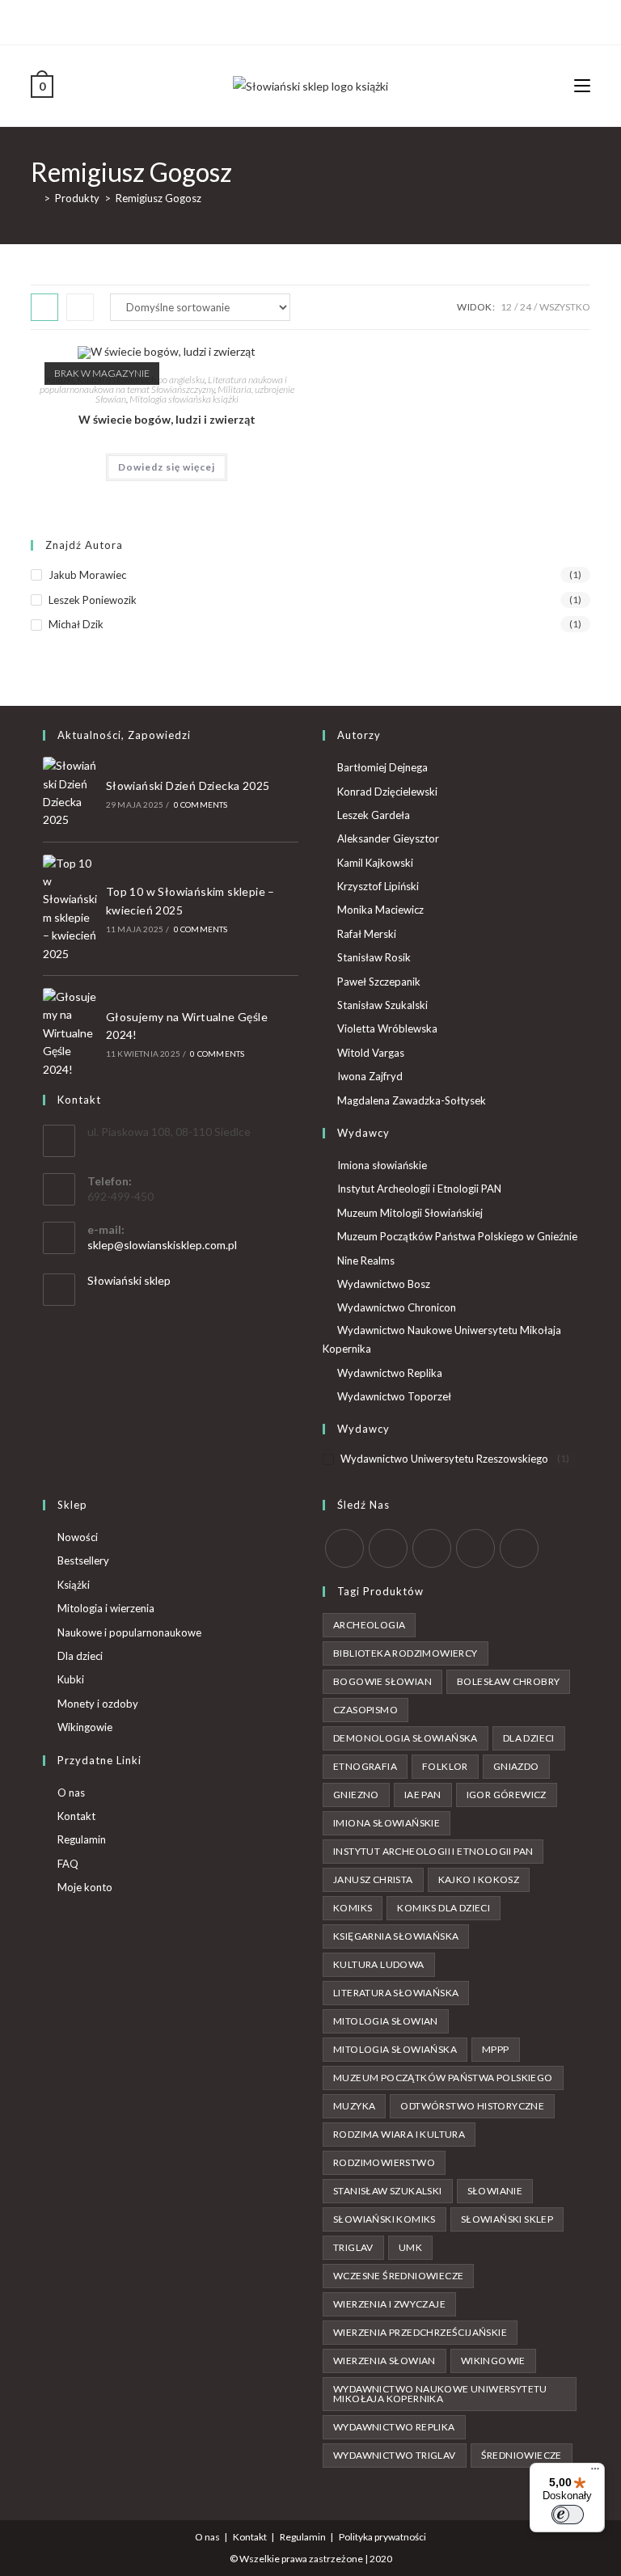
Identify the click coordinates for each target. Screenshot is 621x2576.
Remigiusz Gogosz (158, 198)
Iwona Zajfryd (370, 1076)
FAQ (68, 1864)
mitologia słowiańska (395, 2049)
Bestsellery (83, 1560)
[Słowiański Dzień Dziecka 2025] (70, 793)
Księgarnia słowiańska (396, 1936)
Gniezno (356, 1795)
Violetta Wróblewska (387, 1028)
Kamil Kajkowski (375, 863)
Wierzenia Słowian (384, 2361)
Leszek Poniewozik (93, 600)
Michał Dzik (76, 624)
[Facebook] (299, 20)
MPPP (496, 2049)
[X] (283, 20)
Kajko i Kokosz (479, 1879)
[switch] (568, 2515)
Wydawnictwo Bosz (384, 1284)
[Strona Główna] (35, 198)
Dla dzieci (80, 1656)
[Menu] (595, 2473)
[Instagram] (317, 20)
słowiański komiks (384, 2219)
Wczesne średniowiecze (398, 2276)
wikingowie (493, 2361)
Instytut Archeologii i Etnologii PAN (419, 1189)
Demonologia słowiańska (406, 1738)
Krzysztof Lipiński (378, 886)
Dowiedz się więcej (167, 467)
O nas (71, 1793)
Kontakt (76, 1816)
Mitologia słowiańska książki (184, 399)
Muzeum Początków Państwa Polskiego (443, 2078)
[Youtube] (336, 20)
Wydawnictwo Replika (390, 1373)
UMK (410, 2247)
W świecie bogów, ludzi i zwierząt (167, 419)
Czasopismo (365, 1710)
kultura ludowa (379, 1964)
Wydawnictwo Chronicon (397, 1307)
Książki (74, 1585)
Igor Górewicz (507, 1795)
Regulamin (82, 1839)
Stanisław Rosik (374, 957)
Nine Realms (366, 1261)
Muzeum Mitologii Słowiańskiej (410, 1213)
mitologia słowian (386, 2021)
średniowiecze (522, 2455)
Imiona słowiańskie (382, 1165)
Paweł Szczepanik (379, 982)
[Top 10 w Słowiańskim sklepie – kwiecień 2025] (70, 909)
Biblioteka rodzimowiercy (406, 1653)
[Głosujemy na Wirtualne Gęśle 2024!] (70, 1033)
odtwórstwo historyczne (472, 2106)
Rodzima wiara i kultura (399, 2134)
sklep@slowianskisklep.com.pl (162, 1245)
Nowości (78, 1537)
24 (526, 307)
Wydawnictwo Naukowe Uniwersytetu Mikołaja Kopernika (442, 1339)
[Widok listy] (80, 307)
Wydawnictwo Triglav (395, 2455)
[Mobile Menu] (582, 85)
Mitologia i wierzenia (106, 1608)
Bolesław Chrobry (508, 1681)
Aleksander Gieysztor (388, 838)
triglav (353, 2247)
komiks (353, 1908)
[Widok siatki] (44, 307)
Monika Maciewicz (380, 910)
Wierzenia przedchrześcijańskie (420, 2332)
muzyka (354, 2106)
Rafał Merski (367, 934)
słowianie (495, 2191)
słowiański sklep (507, 2219)
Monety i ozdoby (98, 1704)
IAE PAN (423, 1795)
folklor (445, 1766)
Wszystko (565, 307)
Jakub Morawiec (87, 575)
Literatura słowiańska (396, 1993)
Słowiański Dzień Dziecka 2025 (188, 785)
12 (506, 307)
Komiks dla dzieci (444, 1908)
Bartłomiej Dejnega (382, 767)
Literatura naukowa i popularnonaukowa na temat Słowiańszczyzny (164, 384)
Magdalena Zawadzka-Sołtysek (412, 1100)
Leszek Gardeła (374, 815)
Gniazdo (516, 1766)
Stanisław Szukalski (382, 1005)
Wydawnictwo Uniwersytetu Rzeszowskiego (444, 1459)
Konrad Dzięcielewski (387, 792)
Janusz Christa (373, 1879)
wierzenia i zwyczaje (389, 2304)
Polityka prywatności (382, 2537)
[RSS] (519, 1548)
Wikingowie (85, 1727)
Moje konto (85, 1887)
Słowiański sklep (129, 1280)
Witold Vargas (371, 1053)
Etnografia (365, 1766)
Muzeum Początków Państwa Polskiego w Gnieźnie (457, 1236)
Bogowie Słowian (382, 1681)
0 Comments (201, 804)
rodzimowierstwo (384, 2162)
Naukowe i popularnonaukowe (129, 1632)
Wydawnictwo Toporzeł (394, 1396)
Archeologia (369, 1625)
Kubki (71, 1679)
